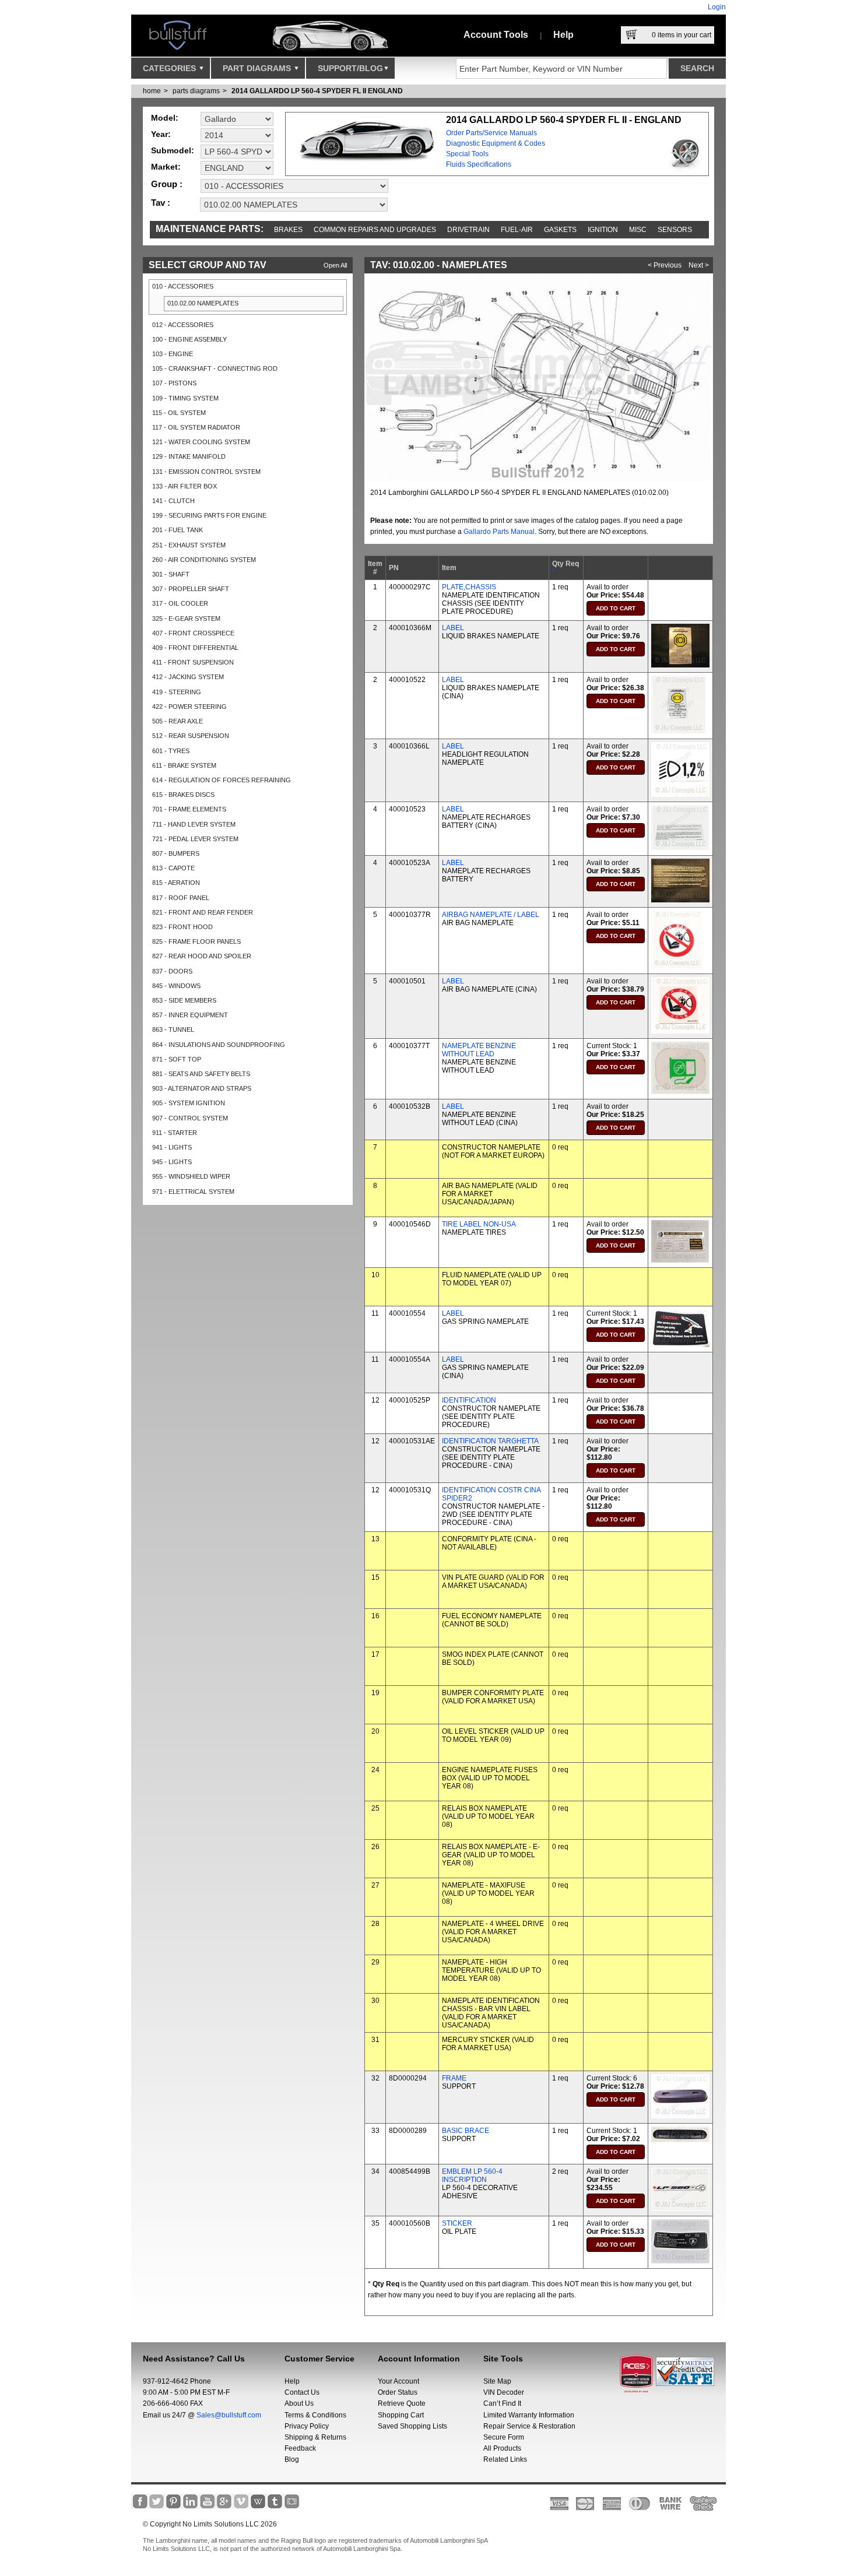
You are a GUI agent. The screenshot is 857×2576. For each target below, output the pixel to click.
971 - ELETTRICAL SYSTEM (193, 1192)
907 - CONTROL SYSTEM (190, 1118)
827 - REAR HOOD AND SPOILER (202, 956)
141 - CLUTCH (173, 501)
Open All (335, 265)
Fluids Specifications (479, 164)
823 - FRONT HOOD (182, 927)
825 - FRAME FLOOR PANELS (196, 941)
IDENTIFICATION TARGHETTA (490, 1441)
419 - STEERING (177, 692)
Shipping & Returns (315, 2437)
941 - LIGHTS (172, 1147)
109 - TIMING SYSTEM (185, 398)
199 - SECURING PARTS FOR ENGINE (209, 515)
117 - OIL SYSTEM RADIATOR (196, 427)
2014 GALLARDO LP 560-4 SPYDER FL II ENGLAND (317, 91)
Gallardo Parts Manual (499, 532)
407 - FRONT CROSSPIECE (193, 633)
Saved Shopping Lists (412, 2426)
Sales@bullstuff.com (229, 2415)
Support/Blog (350, 68)
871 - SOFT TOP (177, 1059)
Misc (638, 230)
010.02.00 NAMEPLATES (203, 303)
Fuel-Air (517, 230)
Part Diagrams (258, 68)
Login (717, 7)
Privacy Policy (307, 2426)
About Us (299, 2403)
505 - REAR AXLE (178, 721)
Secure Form (504, 2437)
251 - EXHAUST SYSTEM (189, 545)
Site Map (497, 2381)
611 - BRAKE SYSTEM (184, 765)
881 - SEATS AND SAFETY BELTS (201, 1074)
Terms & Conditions (315, 2415)
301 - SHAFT (171, 574)
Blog (292, 2459)
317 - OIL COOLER (180, 603)
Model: (165, 118)
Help (563, 35)
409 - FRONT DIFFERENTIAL (195, 648)
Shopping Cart (401, 2415)
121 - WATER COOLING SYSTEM (201, 442)
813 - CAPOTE (173, 868)
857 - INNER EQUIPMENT (190, 1015)
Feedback (300, 2448)
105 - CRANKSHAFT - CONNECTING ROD (215, 368)
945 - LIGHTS (172, 1162)
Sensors (675, 230)
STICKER (457, 2223)
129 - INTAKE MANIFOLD (189, 456)
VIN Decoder (504, 2392)
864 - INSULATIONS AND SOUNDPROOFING (219, 1045)
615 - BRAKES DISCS (183, 795)
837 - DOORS (172, 971)
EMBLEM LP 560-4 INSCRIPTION (472, 2176)
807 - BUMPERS (176, 853)
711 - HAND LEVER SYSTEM (194, 824)
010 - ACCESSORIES (183, 286)
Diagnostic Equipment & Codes (496, 143)
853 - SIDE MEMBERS (184, 1000)
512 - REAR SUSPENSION (191, 736)
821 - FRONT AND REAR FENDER (203, 912)
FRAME (454, 2078)
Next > (699, 265)
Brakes (288, 230)
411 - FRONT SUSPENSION (193, 662)
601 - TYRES (171, 751)
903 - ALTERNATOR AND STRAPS (202, 1088)
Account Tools (496, 35)
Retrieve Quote (402, 2403)
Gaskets (560, 230)
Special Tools (467, 154)
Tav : (161, 203)
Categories (171, 68)
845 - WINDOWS (176, 986)
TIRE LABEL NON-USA (479, 1224)
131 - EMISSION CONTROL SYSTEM (206, 472)
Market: (166, 167)
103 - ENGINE (173, 354)
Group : (167, 184)
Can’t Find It (502, 2403)
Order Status (398, 2392)
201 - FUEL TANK (178, 530)
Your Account (398, 2381)
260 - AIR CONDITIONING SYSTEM (204, 560)
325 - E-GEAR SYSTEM (186, 618)
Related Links (505, 2459)
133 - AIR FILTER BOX (185, 486)
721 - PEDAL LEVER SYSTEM (195, 839)
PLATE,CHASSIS (469, 587)
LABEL (453, 628)
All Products (502, 2448)
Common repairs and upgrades (375, 230)
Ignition (603, 230)
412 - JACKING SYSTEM (188, 677)
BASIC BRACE (466, 2131)
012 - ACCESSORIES (183, 325)
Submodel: (173, 150)
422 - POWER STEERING (189, 707)
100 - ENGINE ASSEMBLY (189, 339)
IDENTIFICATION (469, 1400)
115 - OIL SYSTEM (179, 413)
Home (152, 91)
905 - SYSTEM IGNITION (189, 1103)
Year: (161, 134)
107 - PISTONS (174, 383)
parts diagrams (196, 91)
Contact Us (302, 2392)
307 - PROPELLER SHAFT (191, 589)
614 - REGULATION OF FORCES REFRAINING (222, 780)
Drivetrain (468, 230)
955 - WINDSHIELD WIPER (191, 1176)
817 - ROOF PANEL (181, 898)
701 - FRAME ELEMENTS (189, 809)
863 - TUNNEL (173, 1029)
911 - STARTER (175, 1133)
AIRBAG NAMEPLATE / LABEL (491, 915)
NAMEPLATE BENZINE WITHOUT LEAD (479, 1050)
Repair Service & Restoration (529, 2426)
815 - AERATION (176, 883)
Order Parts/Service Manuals (491, 133)
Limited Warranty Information (529, 2415)
